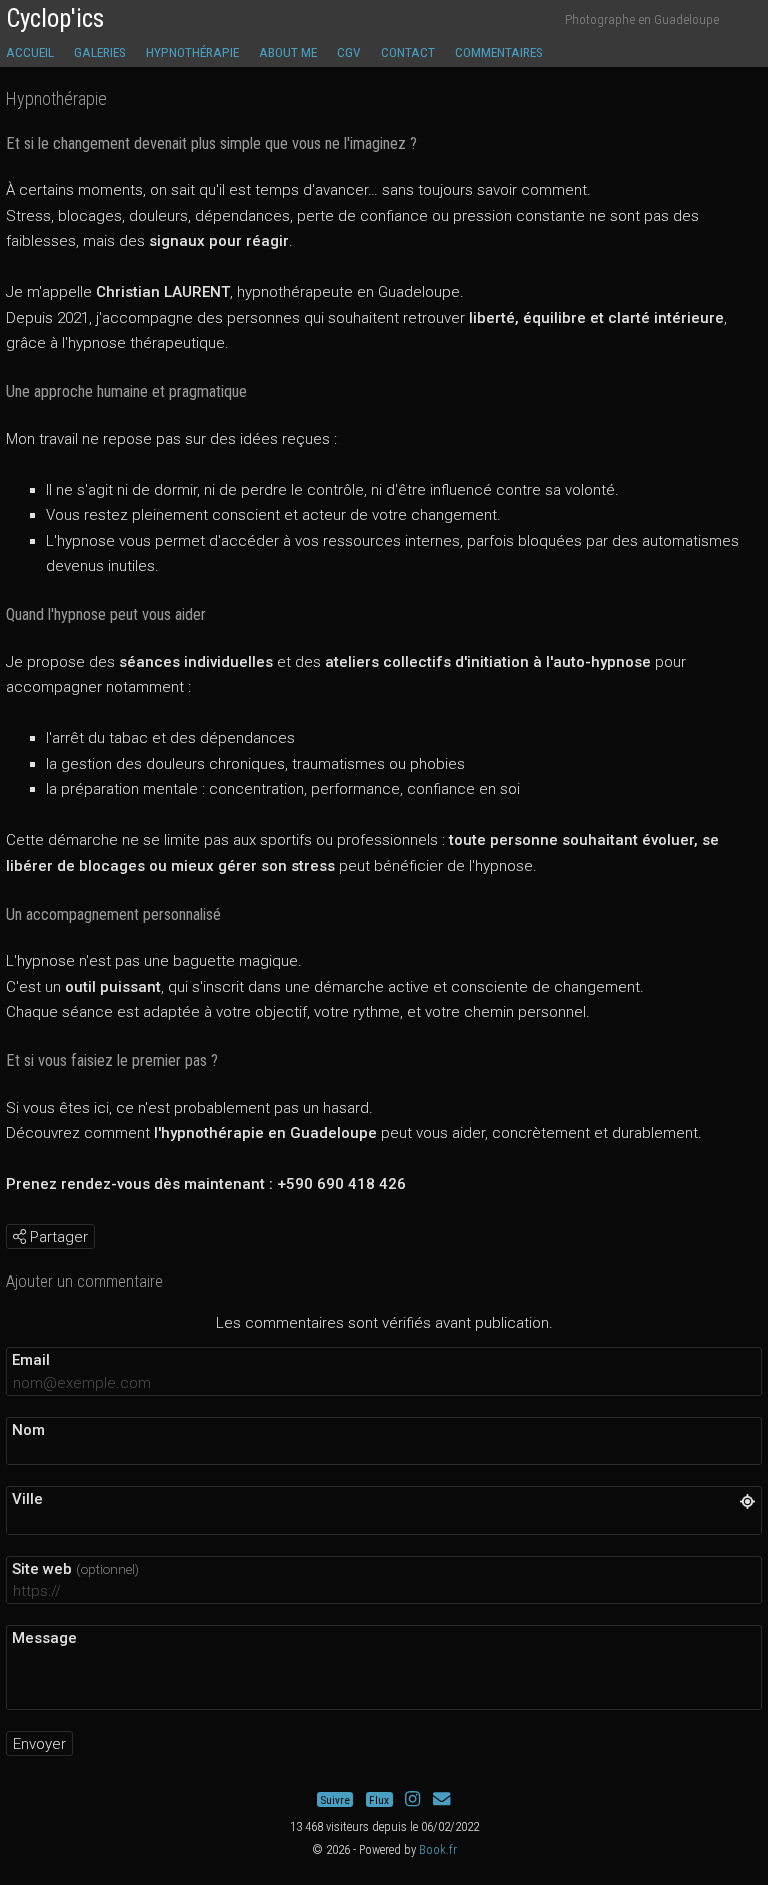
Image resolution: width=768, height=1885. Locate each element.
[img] (19, 1236)
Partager (57, 1237)
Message (44, 1638)
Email (31, 1360)
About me (288, 52)
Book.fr (438, 1849)
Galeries (100, 52)
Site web (75, 1569)
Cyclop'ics (55, 18)
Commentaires (499, 52)
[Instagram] (412, 1800)
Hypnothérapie (192, 52)
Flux (379, 1800)
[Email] (441, 1800)
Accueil (30, 52)
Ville (27, 1499)
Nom (28, 1430)
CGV (349, 52)
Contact (408, 52)
